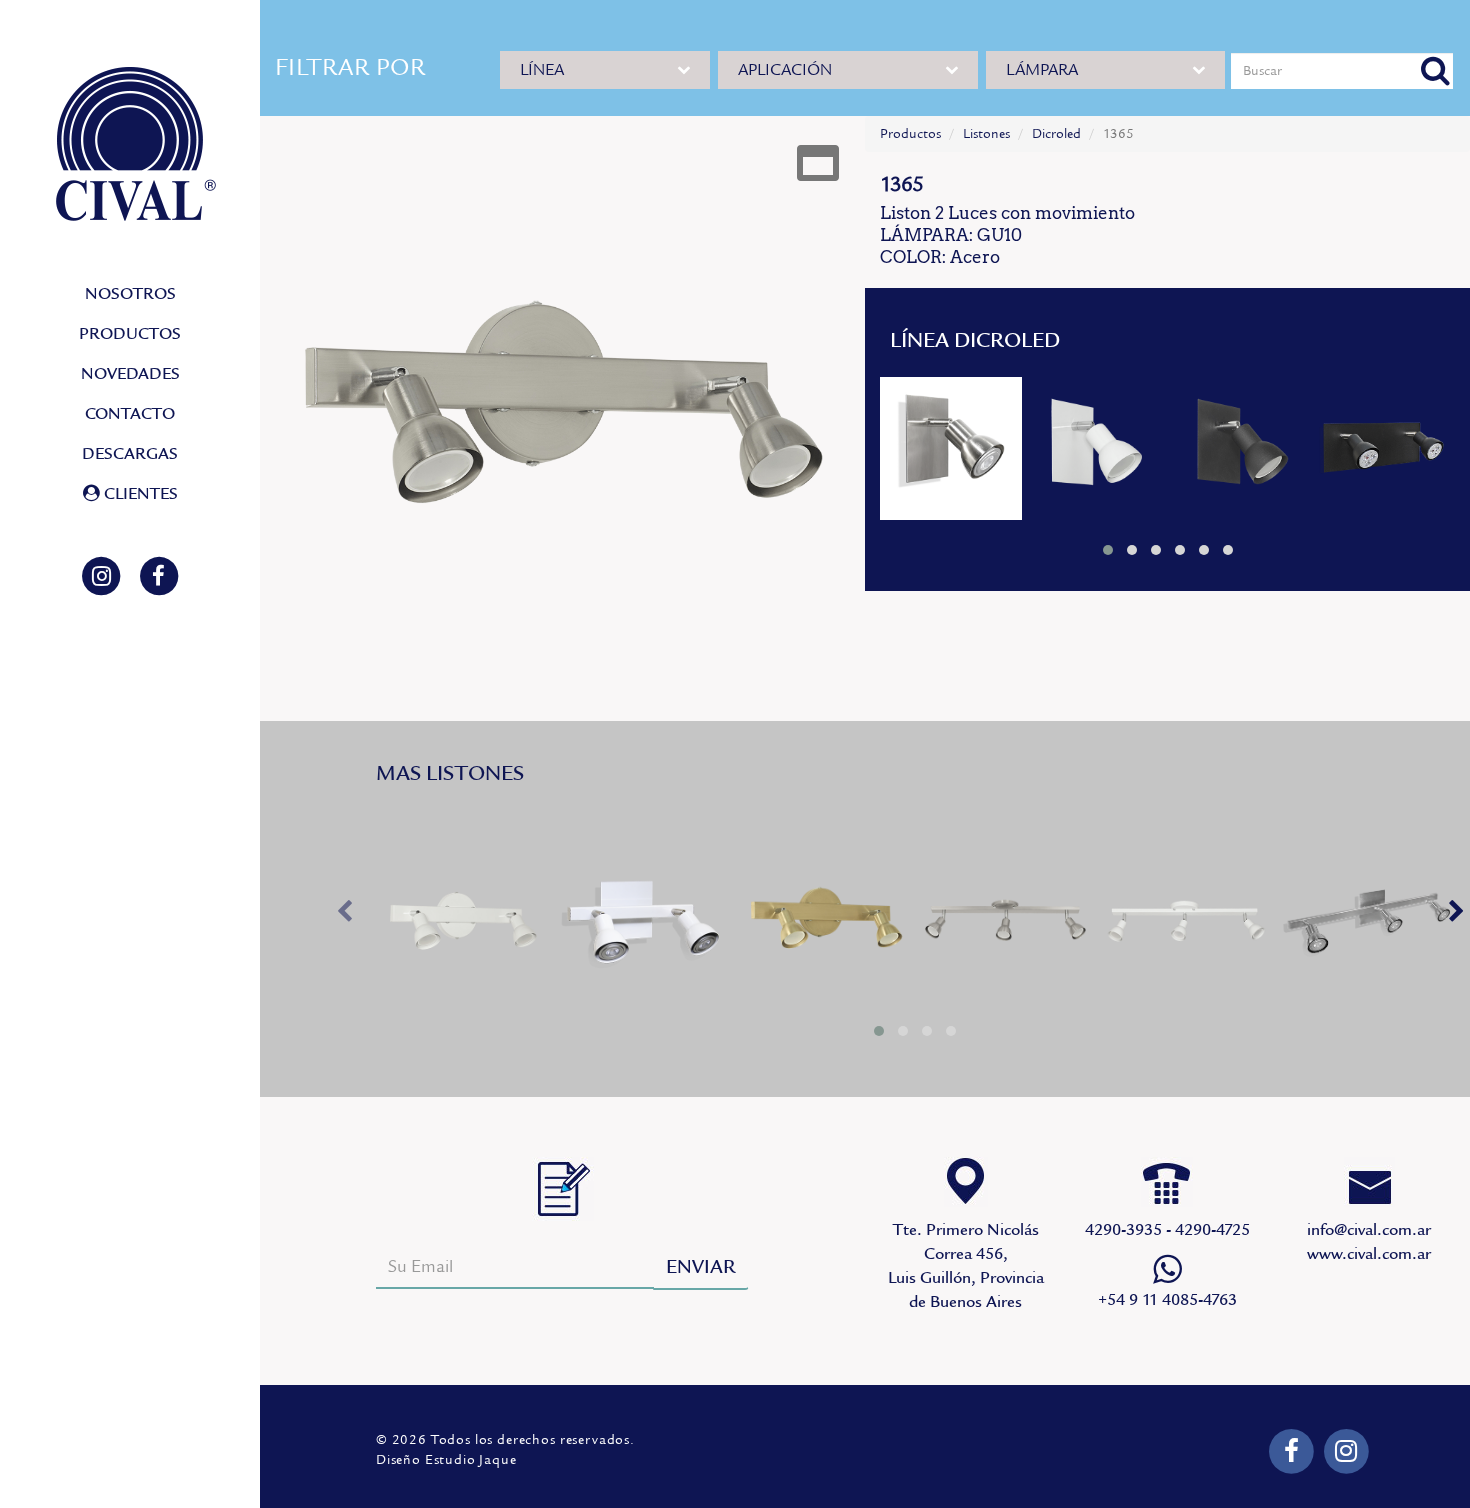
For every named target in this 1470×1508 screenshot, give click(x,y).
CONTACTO (130, 414)
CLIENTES (139, 494)
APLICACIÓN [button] (785, 70)
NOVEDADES (130, 374)
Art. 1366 (1006, 924)
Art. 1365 (464, 924)
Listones (986, 134)
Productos (910, 134)
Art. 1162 (1384, 448)
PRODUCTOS (130, 334)
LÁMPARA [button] (1042, 70)
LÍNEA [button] (542, 70)
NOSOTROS (130, 294)
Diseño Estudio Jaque (446, 1460)
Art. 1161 (951, 448)
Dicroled (1056, 134)
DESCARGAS (130, 454)
